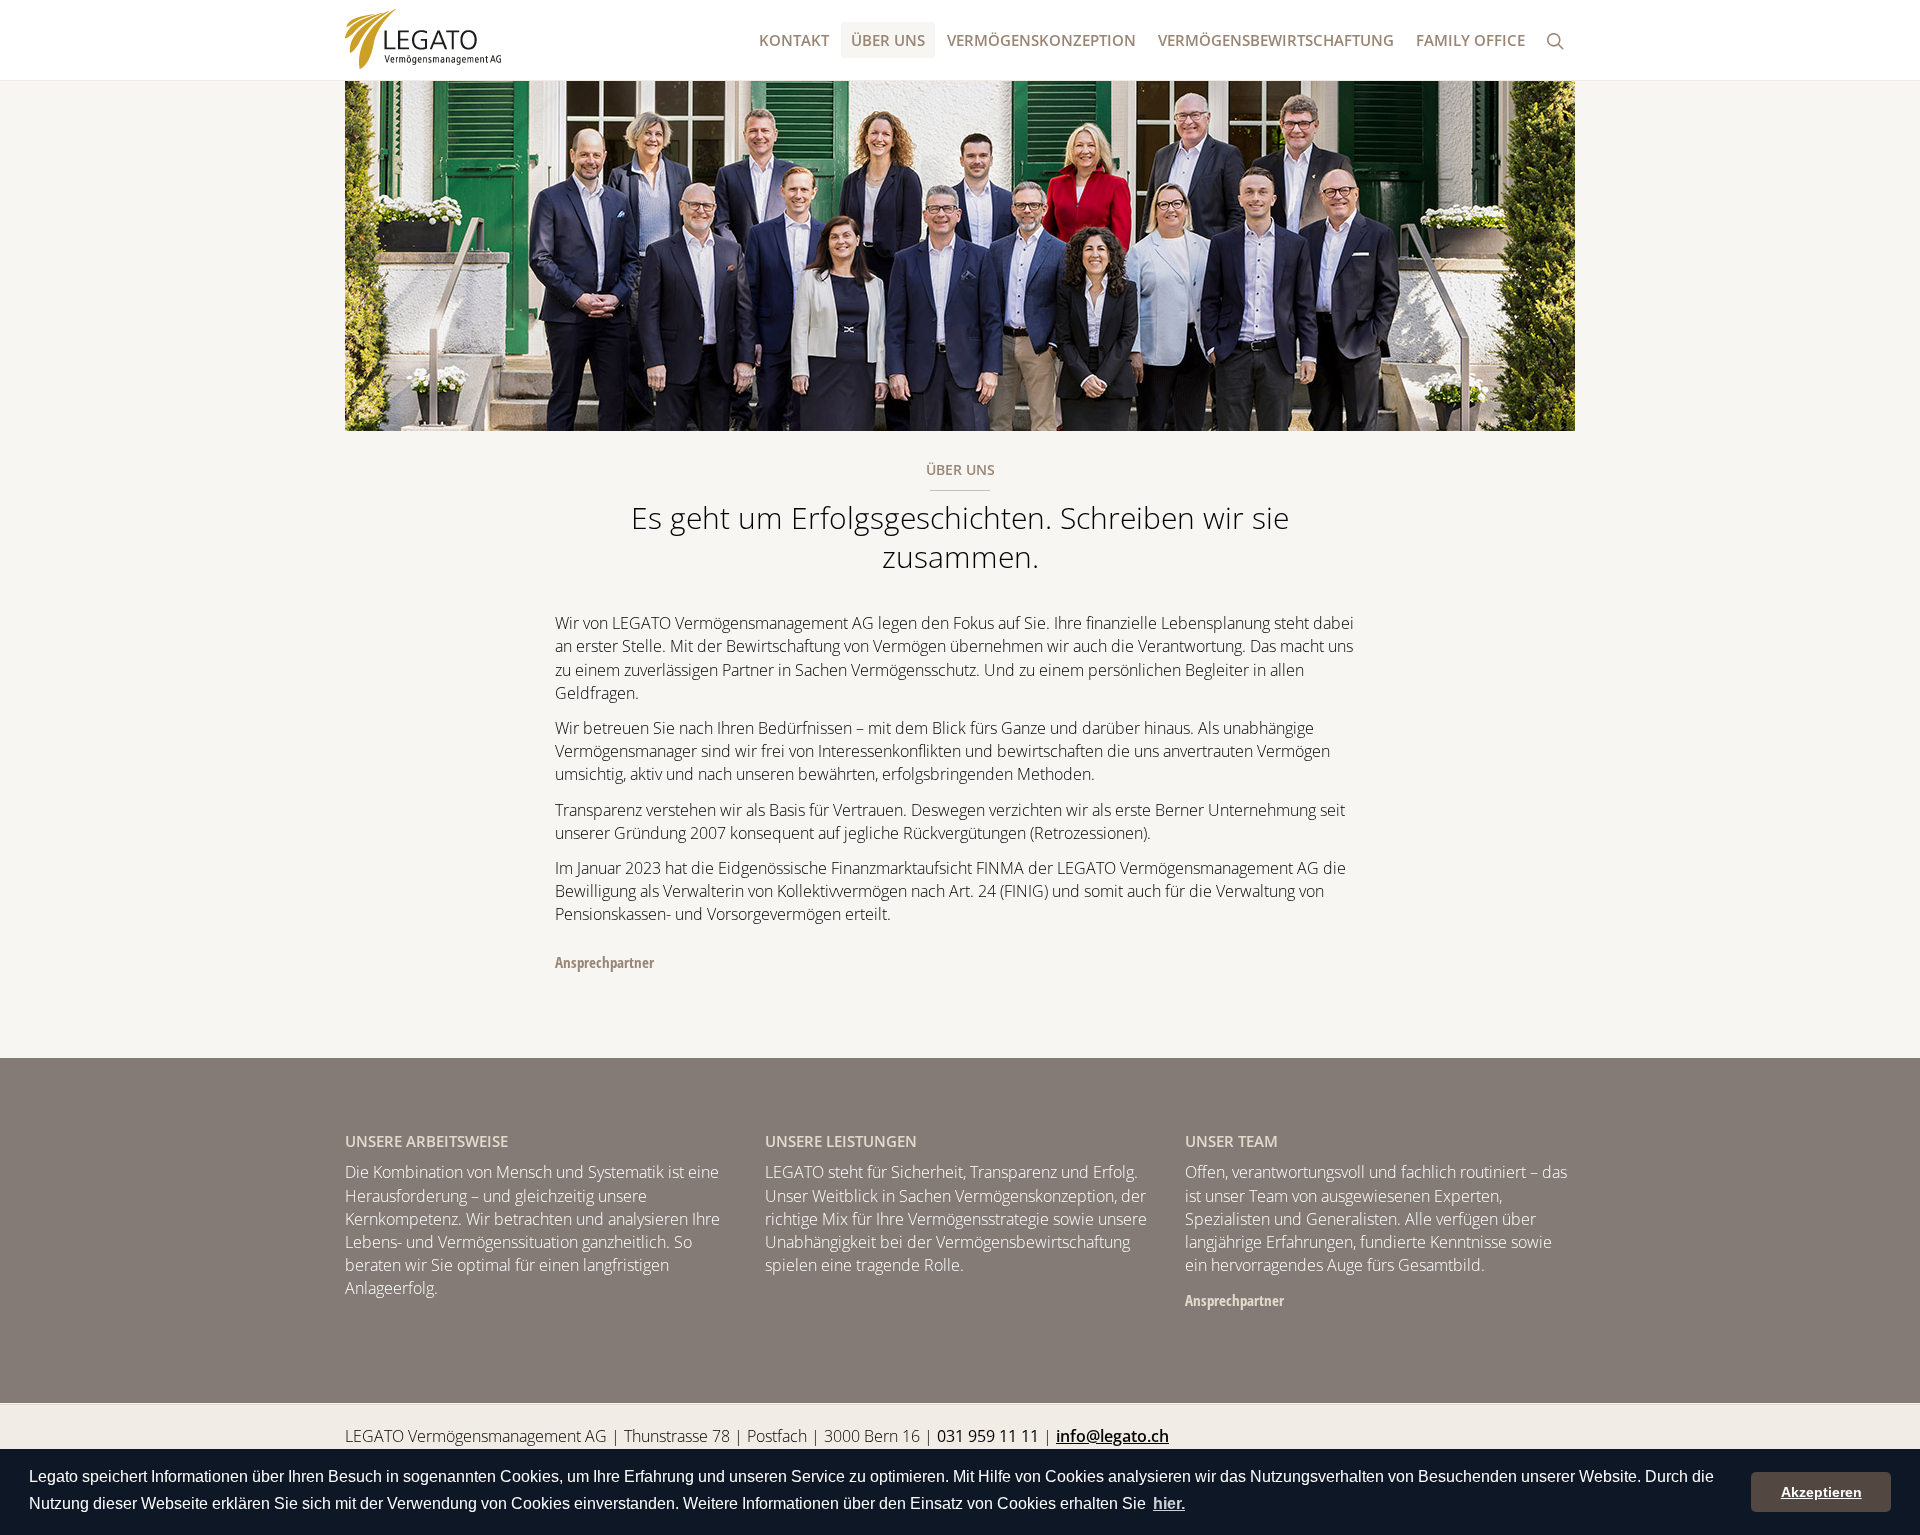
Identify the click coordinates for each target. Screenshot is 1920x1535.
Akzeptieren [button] (1821, 1492)
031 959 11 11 (988, 1436)
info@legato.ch (1112, 1436)
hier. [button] (1169, 1503)
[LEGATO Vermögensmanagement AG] (423, 39)
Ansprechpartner (604, 962)
